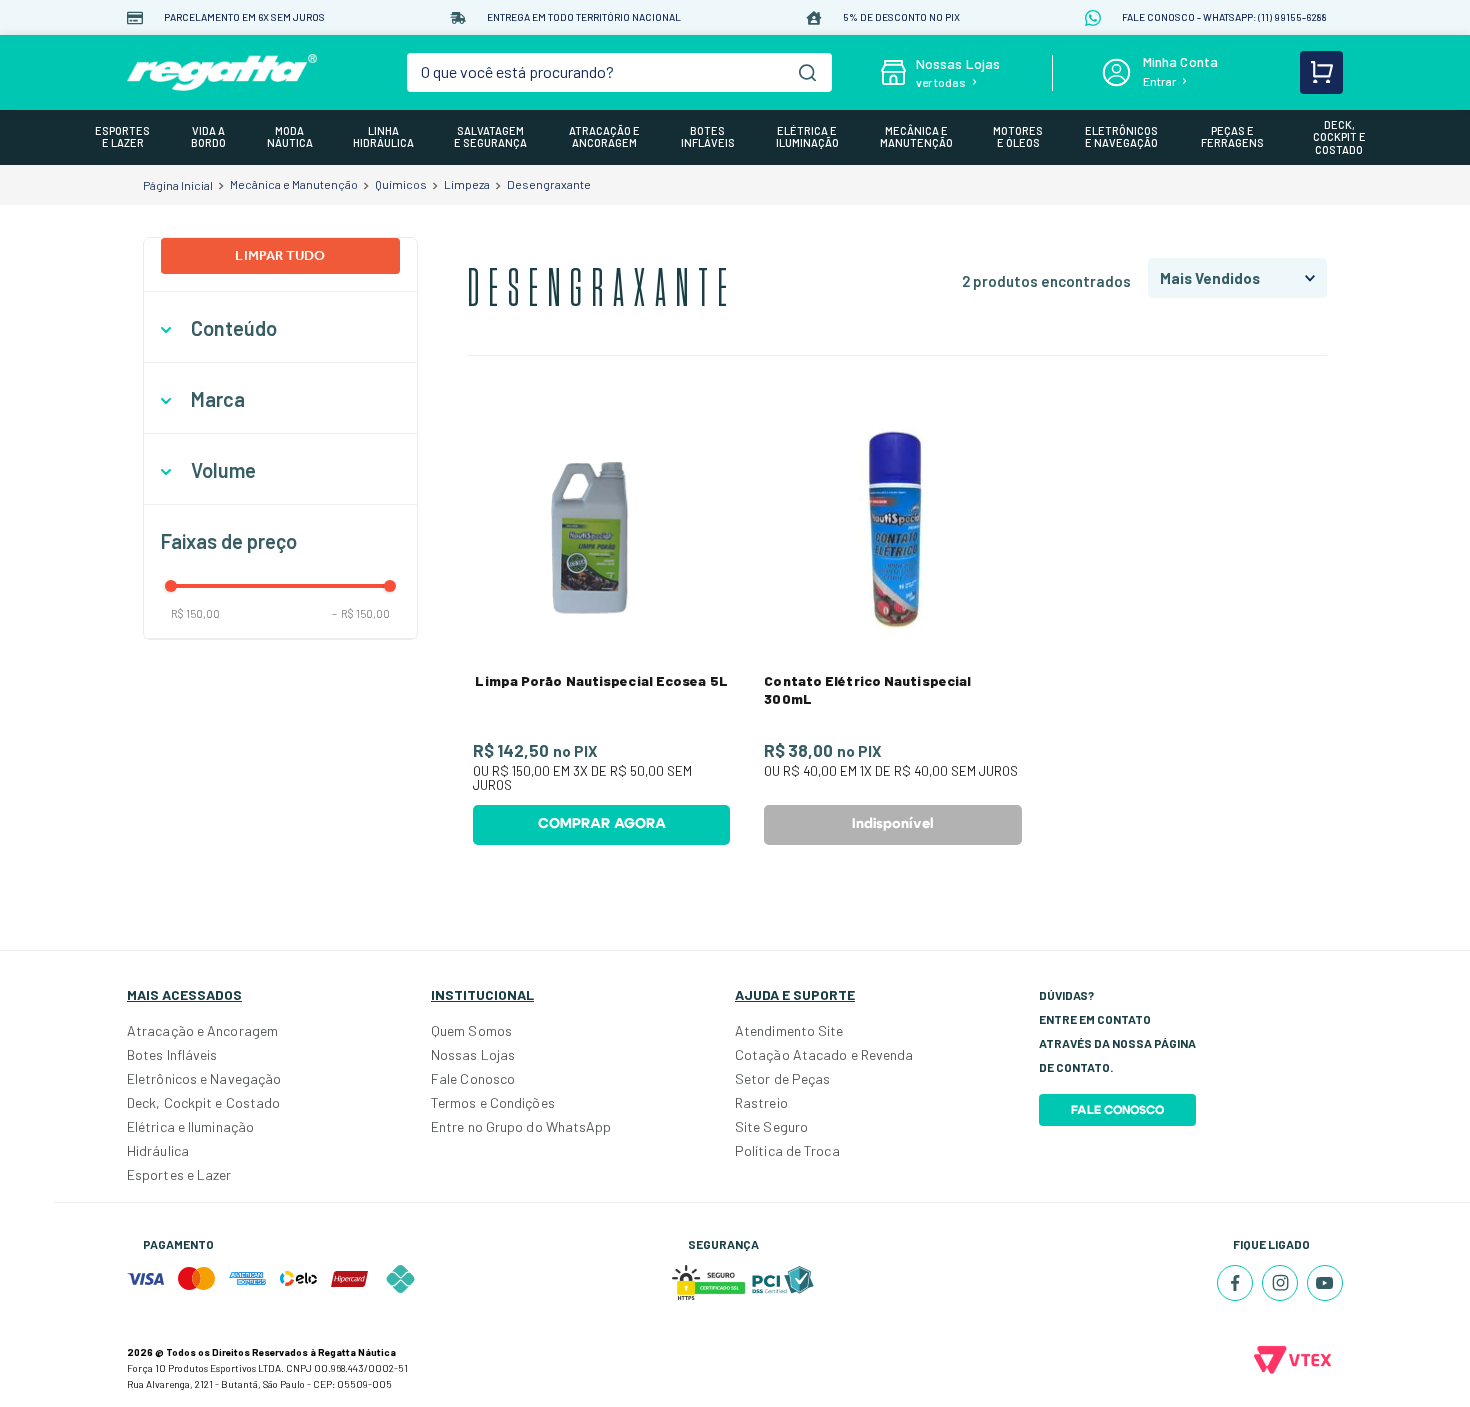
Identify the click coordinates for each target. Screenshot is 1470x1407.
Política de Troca (787, 1150)
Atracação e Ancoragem (202, 1030)
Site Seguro (771, 1126)
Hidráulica (158, 1150)
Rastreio (761, 1102)
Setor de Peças (782, 1078)
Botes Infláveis (172, 1054)
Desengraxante (549, 184)
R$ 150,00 (195, 613)
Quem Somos (471, 1030)
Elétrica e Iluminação (190, 1126)
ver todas (941, 82)
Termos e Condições (493, 1102)
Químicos (401, 184)
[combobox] (620, 72)
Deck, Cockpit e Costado (203, 1102)
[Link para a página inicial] (178, 185)
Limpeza (467, 184)
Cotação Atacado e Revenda (824, 1054)
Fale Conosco (473, 1078)
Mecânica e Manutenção (294, 184)
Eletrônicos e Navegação (204, 1078)
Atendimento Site (789, 1030)
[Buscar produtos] (807, 72)
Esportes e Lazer (179, 1174)
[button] (280, 328)
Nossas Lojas (473, 1054)
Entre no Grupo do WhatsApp (521, 1126)
